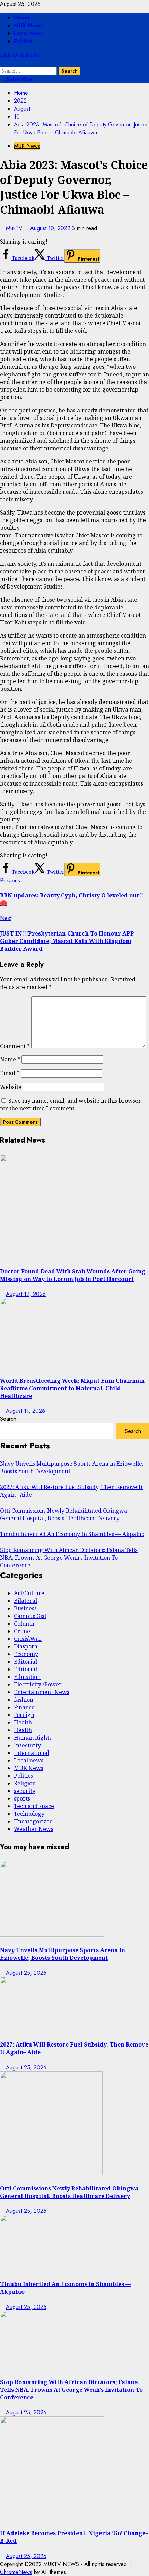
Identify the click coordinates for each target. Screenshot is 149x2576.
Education (27, 1677)
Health (23, 1722)
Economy (26, 1654)
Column (24, 1624)
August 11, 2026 (25, 1411)
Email (10, 1073)
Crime (22, 1631)
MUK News (28, 25)
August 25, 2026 (26, 1973)
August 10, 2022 (51, 228)
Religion (25, 1783)
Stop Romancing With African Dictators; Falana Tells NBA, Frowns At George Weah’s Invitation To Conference (69, 1558)
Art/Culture (29, 1593)
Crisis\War (28, 1639)
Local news (28, 33)
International (32, 1753)
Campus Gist (30, 1616)
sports (22, 1798)
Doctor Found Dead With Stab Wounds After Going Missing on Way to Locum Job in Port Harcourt (73, 1275)
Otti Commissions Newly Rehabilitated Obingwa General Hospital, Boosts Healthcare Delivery (64, 1514)
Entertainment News (42, 1692)
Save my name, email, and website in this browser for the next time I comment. (71, 1104)
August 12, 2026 (26, 1294)
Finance (24, 1707)
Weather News (34, 1829)
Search (8, 1419)
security (25, 1791)
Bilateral (25, 1601)
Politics (23, 41)
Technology (29, 1814)
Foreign (24, 1715)
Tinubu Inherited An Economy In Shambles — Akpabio (72, 1534)
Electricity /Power (38, 1684)
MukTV (15, 228)
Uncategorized (33, 1821)
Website (11, 1087)
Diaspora (26, 1646)
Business (25, 1608)
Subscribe (18, 79)
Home (22, 17)
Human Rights (33, 1738)
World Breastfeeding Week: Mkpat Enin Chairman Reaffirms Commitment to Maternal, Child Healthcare (72, 1388)
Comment (15, 1046)
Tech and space (34, 1806)
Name (10, 1059)
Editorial (25, 1662)
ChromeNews (16, 2572)
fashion (24, 1700)
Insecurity (27, 1745)
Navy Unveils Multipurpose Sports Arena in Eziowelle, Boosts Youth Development (63, 1954)
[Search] (2, 63)
